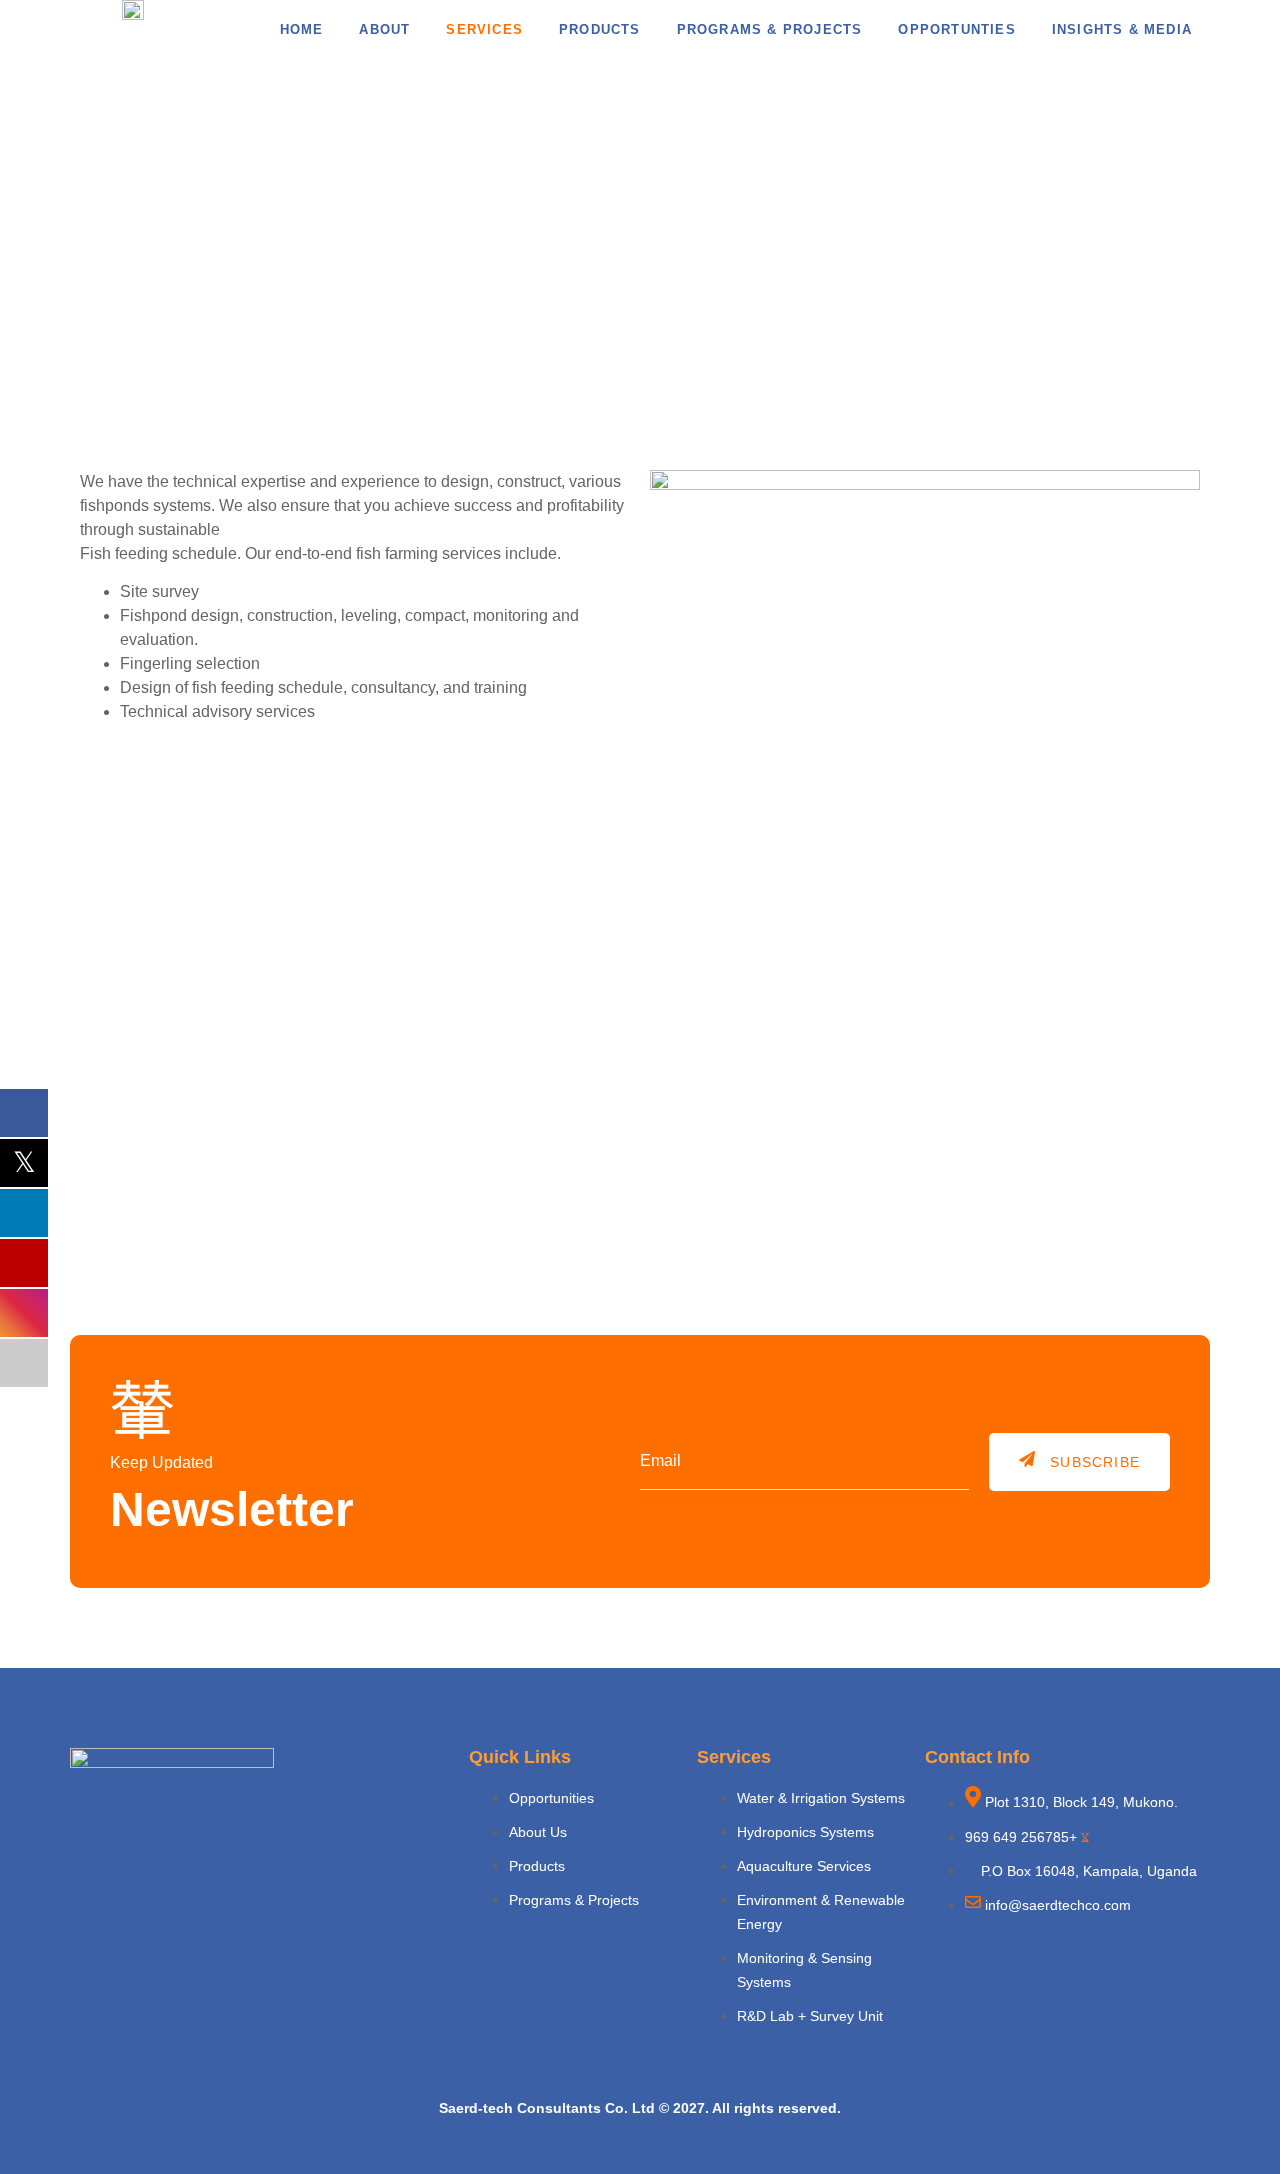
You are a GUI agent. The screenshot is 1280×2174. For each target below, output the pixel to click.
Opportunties (956, 29)
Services (484, 29)
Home (302, 29)
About (384, 29)
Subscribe (1095, 1462)
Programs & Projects (770, 29)
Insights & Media (1122, 29)
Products (600, 29)
